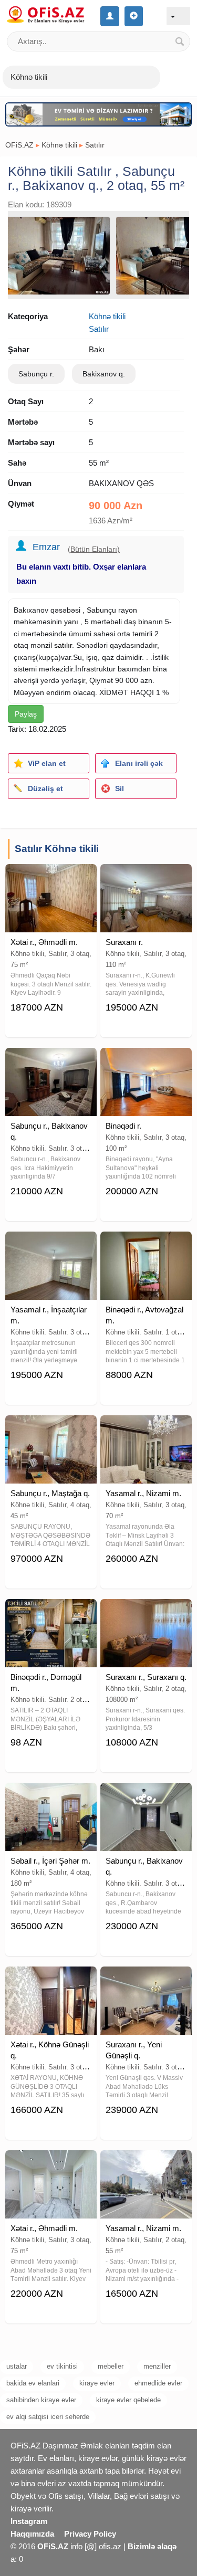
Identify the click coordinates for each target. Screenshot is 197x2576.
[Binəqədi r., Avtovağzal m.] (146, 1245)
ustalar (17, 2366)
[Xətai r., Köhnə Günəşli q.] (51, 1980)
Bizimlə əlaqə (152, 2546)
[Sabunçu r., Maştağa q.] (51, 1428)
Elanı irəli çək (139, 763)
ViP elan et (47, 763)
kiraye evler (97, 2383)
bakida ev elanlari (33, 2383)
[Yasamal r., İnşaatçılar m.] (51, 1245)
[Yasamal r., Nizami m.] (146, 1428)
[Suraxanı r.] (146, 877)
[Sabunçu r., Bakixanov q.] (51, 1061)
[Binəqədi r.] (146, 1061)
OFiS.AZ (19, 145)
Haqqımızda (32, 2534)
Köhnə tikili (59, 145)
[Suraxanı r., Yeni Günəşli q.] (146, 1980)
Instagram (29, 2521)
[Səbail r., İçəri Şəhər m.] (51, 1796)
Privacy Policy (90, 2534)
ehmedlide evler (158, 2383)
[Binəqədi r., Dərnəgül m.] (51, 1612)
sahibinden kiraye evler (41, 2400)
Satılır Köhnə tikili (57, 849)
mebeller (111, 2366)
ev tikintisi (62, 2366)
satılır (63, 645)
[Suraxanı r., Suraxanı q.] (146, 1612)
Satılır (95, 145)
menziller (157, 2366)
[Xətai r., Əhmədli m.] (51, 877)
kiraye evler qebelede (128, 2400)
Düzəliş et (45, 788)
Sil (120, 788)
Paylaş (26, 714)
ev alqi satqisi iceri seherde (48, 2417)
